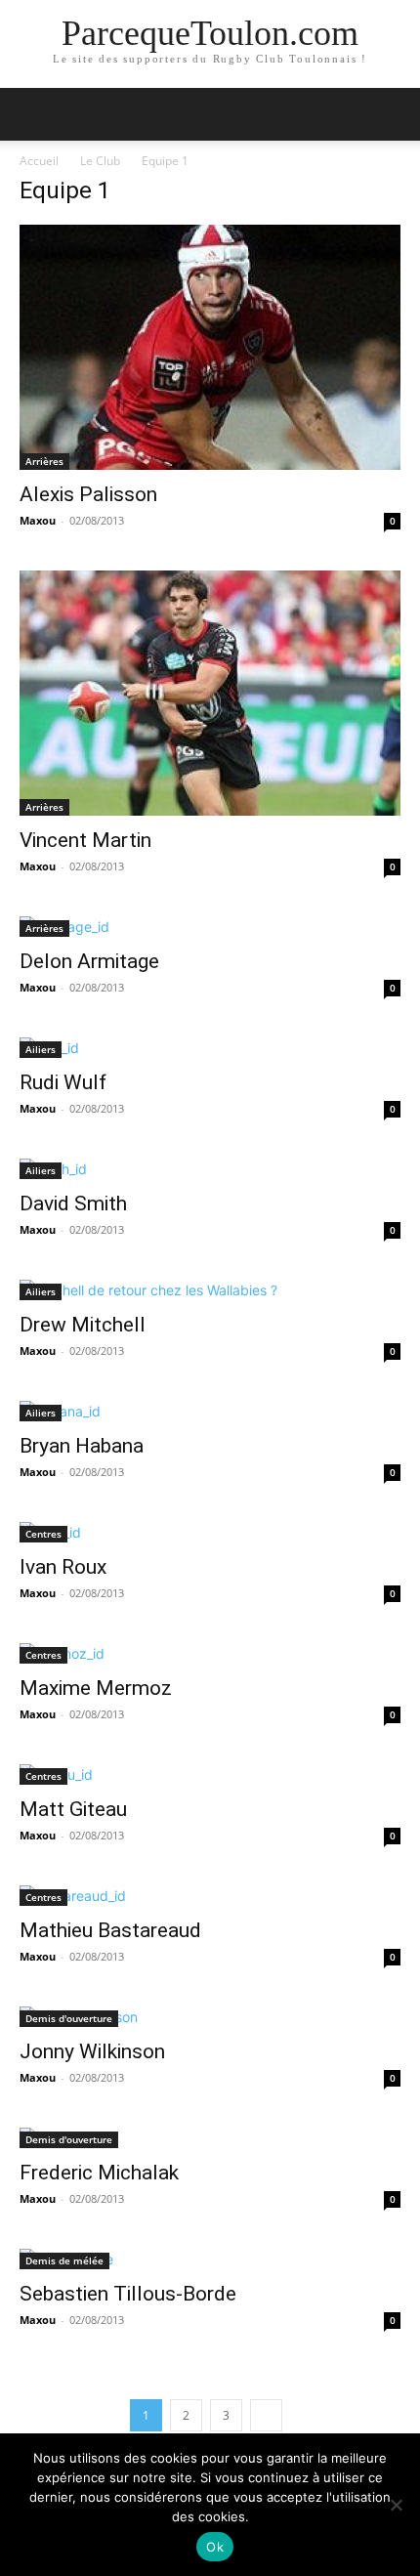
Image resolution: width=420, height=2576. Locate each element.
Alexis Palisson (88, 494)
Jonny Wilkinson (92, 2051)
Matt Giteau (73, 1809)
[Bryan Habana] (210, 1411)
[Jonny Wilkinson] (210, 2017)
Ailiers (41, 1049)
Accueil (39, 161)
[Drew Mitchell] (210, 1290)
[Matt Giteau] (210, 1774)
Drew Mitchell (83, 1325)
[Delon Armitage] (210, 927)
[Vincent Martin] (210, 693)
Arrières (44, 461)
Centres (43, 1534)
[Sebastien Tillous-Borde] (210, 2259)
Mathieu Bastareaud (110, 1930)
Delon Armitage (89, 961)
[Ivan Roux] (210, 1532)
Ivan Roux (63, 1567)
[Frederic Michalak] (210, 2138)
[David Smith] (210, 1169)
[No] (396, 2505)
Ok (215, 2547)
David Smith (73, 1204)
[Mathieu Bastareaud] (210, 1896)
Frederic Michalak (99, 2173)
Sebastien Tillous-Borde (128, 2294)
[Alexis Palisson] (210, 347)
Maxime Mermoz (96, 1688)
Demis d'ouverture (69, 2018)
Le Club (100, 161)
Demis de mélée (64, 2260)
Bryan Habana (82, 1446)
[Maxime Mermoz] (210, 1653)
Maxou (38, 520)
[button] (33, 114)
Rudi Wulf (63, 1082)
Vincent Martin (85, 840)
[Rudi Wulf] (210, 1048)
